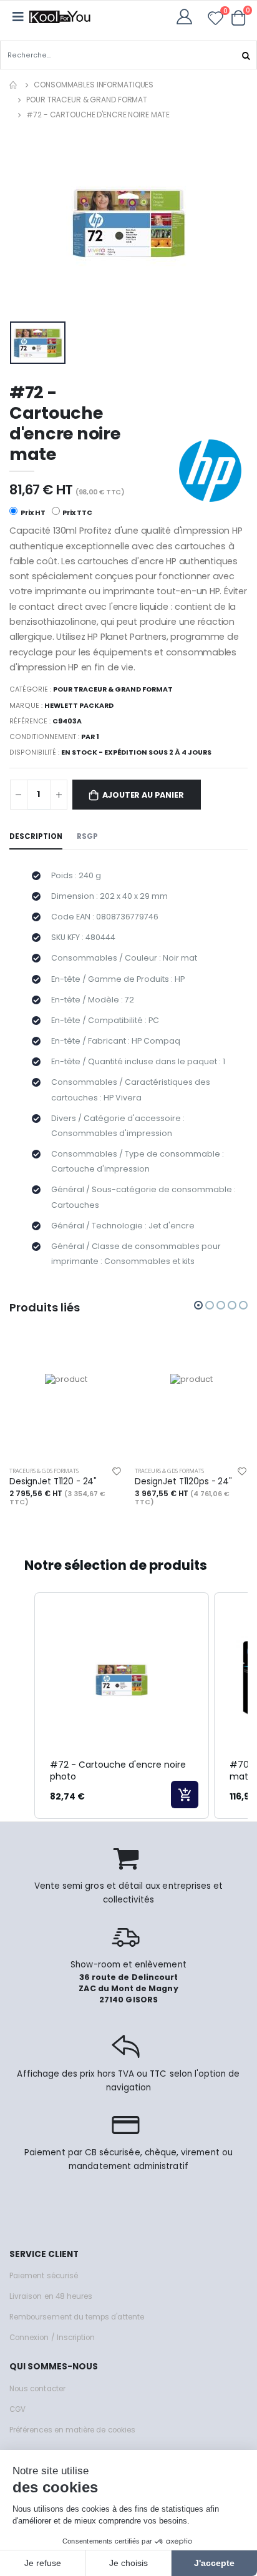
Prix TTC (77, 513)
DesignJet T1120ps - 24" (183, 1482)
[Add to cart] (185, 1795)
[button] (239, 17)
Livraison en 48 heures (51, 2296)
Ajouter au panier (143, 795)
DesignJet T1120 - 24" (53, 1482)
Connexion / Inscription (52, 2338)
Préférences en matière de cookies (72, 2430)
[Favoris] (216, 20)
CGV (17, 2409)
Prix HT (32, 513)
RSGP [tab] (87, 836)
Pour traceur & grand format (87, 100)
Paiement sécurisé (44, 2276)
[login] (188, 17)
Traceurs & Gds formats (44, 1471)
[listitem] (122, 1706)
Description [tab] (36, 836)
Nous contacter (37, 2389)
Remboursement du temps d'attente (77, 2317)
